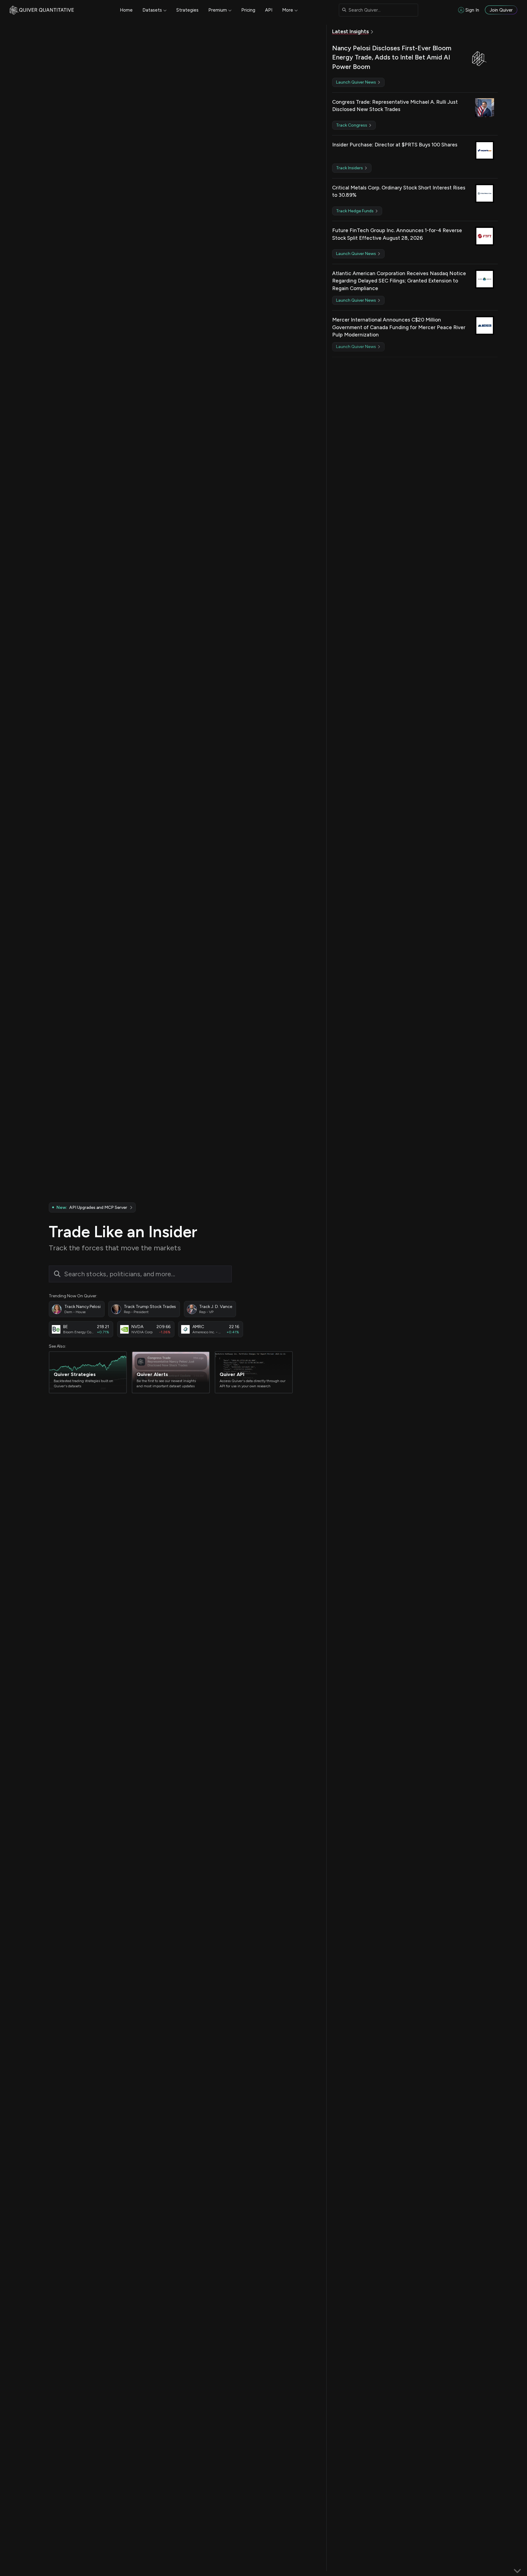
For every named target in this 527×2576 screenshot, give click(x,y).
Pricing (248, 10)
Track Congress (352, 125)
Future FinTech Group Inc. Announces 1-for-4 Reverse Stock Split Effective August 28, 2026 (397, 234)
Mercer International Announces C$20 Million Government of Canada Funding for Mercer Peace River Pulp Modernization (399, 327)
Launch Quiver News (357, 82)
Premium (218, 10)
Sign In (472, 10)
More (288, 10)
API (269, 10)
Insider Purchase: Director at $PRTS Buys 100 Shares (395, 145)
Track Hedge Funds (355, 211)
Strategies (187, 10)
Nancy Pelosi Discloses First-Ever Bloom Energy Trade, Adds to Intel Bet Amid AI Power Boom (392, 57)
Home (126, 10)
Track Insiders (350, 168)
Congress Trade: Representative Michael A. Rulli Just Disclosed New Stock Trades (395, 106)
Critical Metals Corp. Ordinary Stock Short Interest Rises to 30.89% (399, 191)
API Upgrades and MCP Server (92, 1207)
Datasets (152, 10)
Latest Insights (350, 31)
